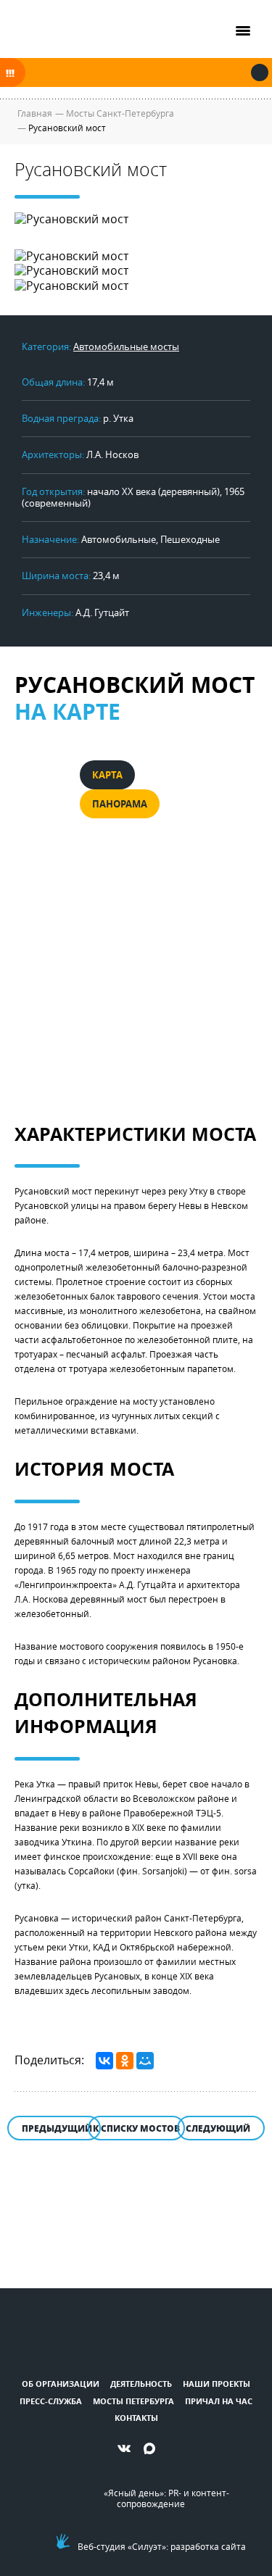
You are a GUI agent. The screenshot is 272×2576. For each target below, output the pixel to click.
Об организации (61, 2384)
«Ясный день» (134, 2493)
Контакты (136, 2418)
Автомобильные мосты (126, 346)
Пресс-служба (51, 2401)
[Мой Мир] (145, 2061)
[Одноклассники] (125, 2061)
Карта (107, 775)
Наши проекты (217, 2384)
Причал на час (219, 2401)
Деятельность (141, 2384)
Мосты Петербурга (133, 2401)
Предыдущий (57, 2128)
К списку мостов (136, 2128)
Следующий (218, 2128)
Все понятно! (260, 72)
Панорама (120, 804)
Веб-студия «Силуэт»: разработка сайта (162, 2546)
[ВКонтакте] (104, 2061)
